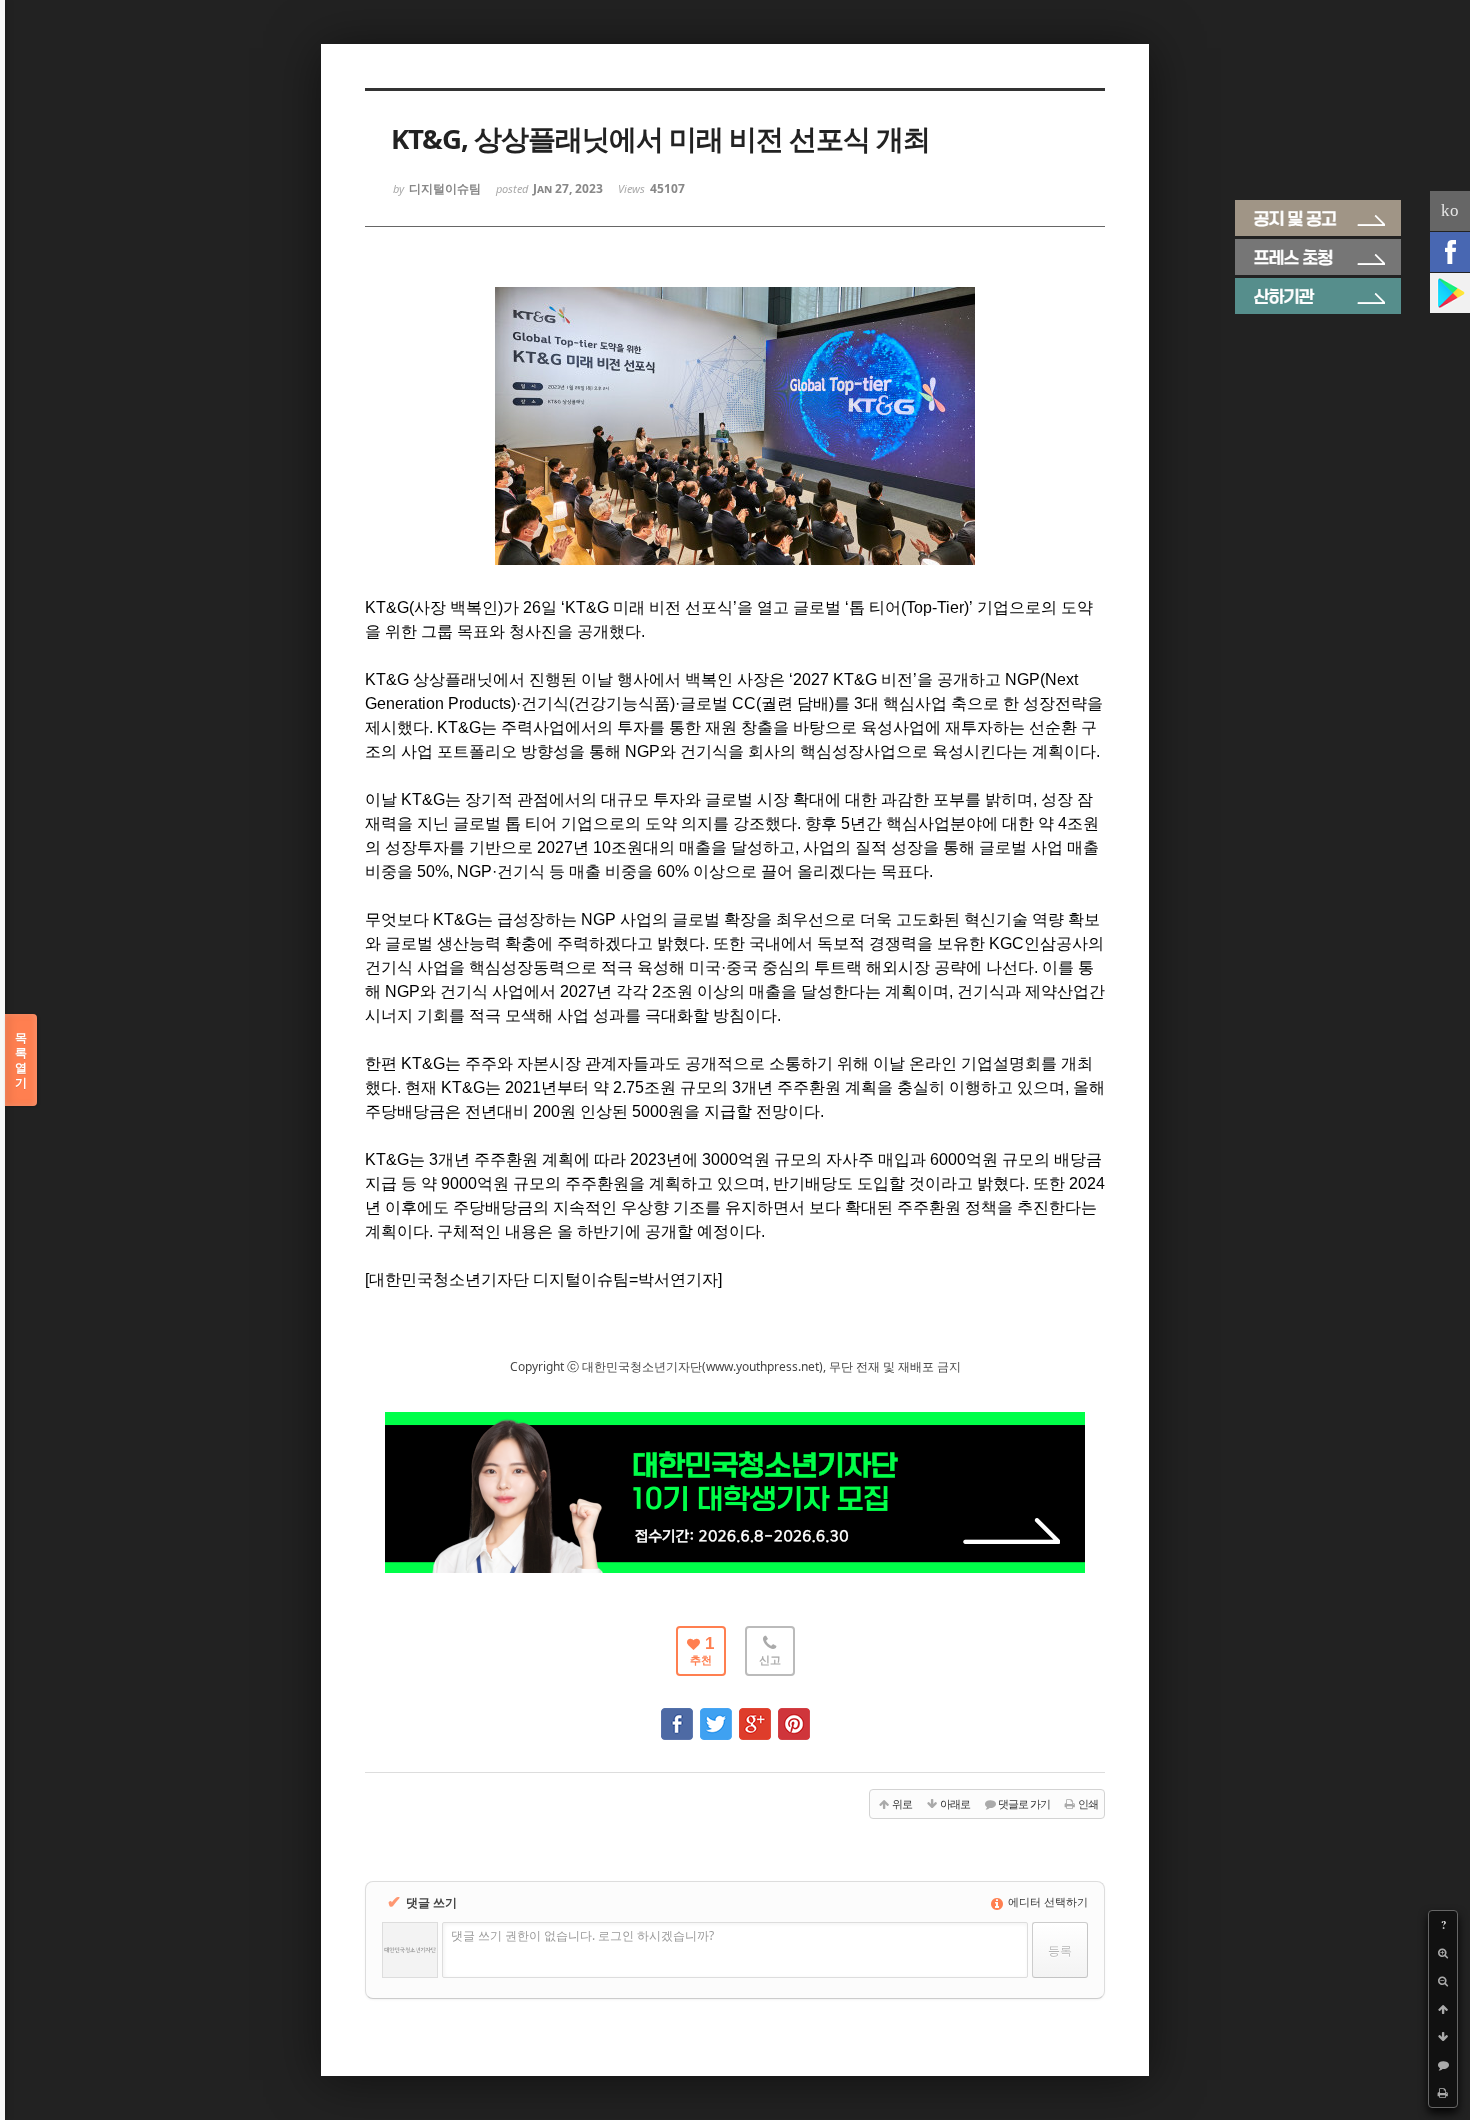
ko (1450, 210)
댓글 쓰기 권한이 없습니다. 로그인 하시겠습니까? (582, 1935)
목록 (21, 1060)
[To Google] (755, 1714)
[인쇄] (1443, 2093)
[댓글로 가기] (1443, 2065)
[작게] (1443, 1981)
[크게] (1443, 1953)
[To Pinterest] (794, 1714)
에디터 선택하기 (1046, 1901)
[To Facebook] (677, 1714)
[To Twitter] (716, 1714)
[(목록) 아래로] (1443, 2037)
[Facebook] (1450, 252)
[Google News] (1450, 293)
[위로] (1443, 2009)
